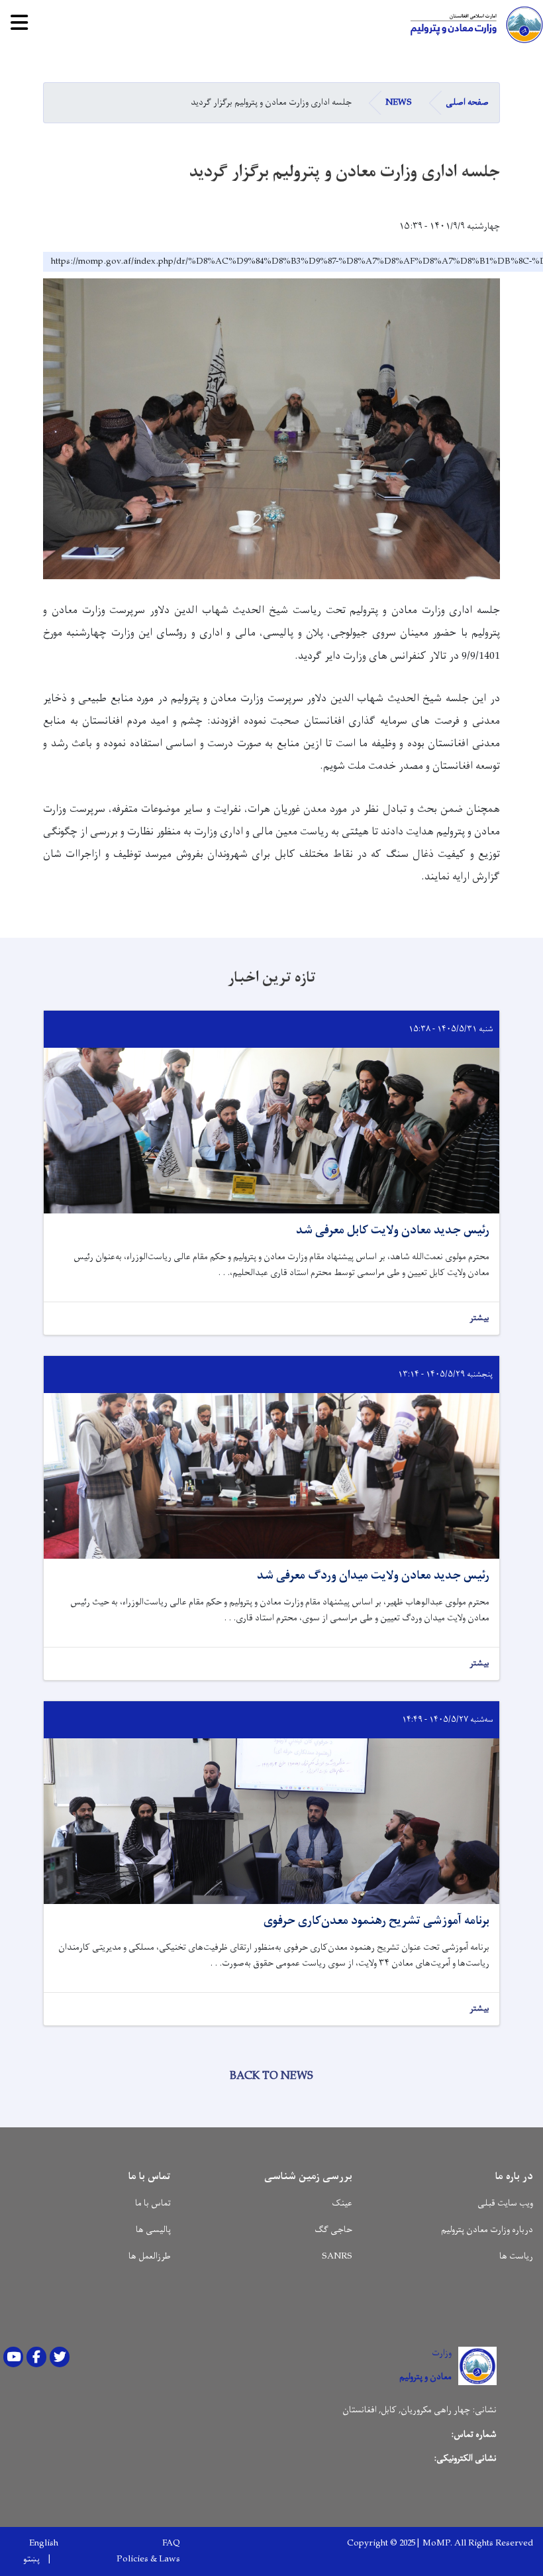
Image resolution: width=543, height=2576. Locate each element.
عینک (342, 2203)
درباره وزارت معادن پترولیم (487, 2230)
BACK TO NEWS (271, 2076)
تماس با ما (153, 2203)
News (399, 102)
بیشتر (479, 1318)
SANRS (337, 2256)
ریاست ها (516, 2256)
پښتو (31, 2559)
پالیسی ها (153, 2230)
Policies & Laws (148, 2559)
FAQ (171, 2544)
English (44, 2544)
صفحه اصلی (467, 102)
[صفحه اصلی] (473, 25)
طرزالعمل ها (150, 2256)
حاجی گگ (333, 2230)
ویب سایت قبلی (505, 2203)
